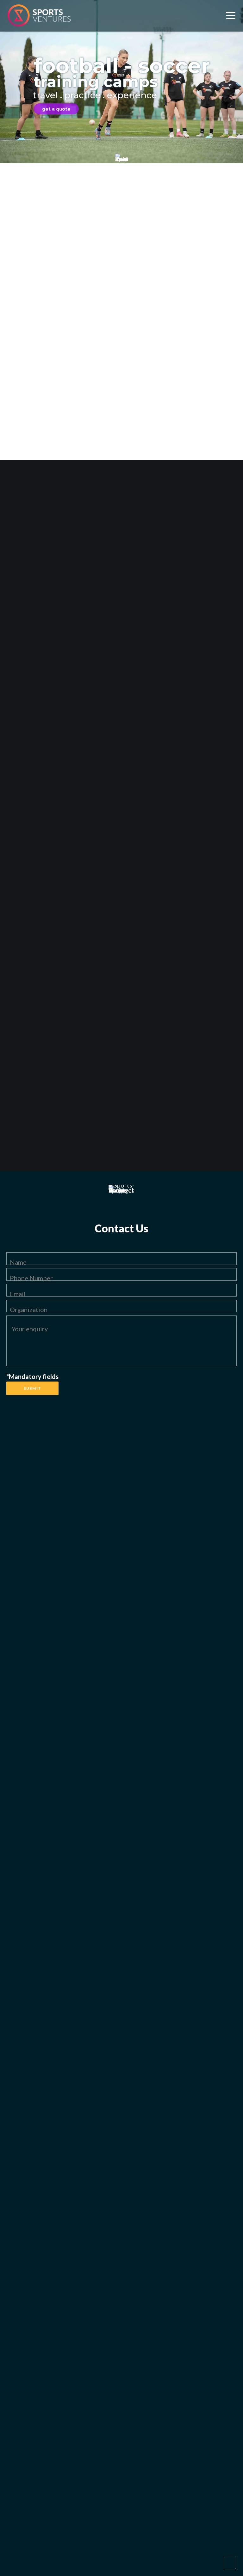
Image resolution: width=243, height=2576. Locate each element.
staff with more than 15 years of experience (126, 218)
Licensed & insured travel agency (173, 950)
